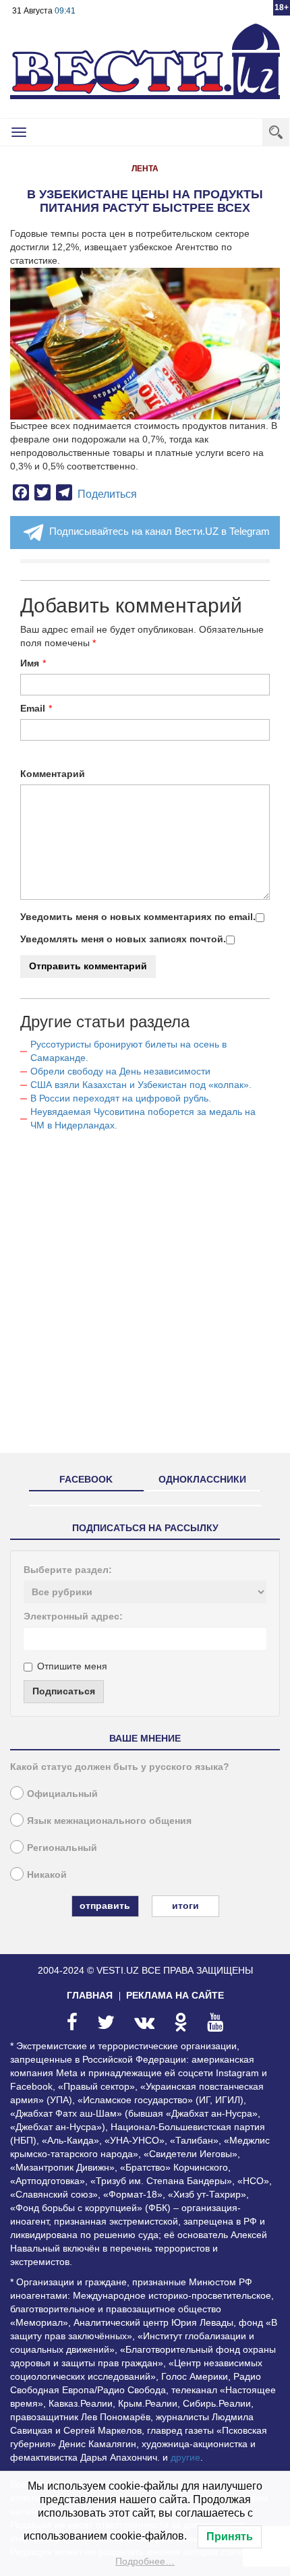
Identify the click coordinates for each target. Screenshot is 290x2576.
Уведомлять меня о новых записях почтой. (123, 939)
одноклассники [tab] (202, 1479)
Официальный (62, 1794)
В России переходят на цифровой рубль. (121, 1098)
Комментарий (53, 774)
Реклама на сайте (175, 1995)
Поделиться (107, 494)
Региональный (62, 1848)
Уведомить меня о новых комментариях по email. (138, 917)
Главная (90, 1995)
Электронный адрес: (73, 1616)
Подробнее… (145, 2561)
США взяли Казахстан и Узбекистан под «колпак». (141, 1085)
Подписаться (64, 1691)
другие (185, 2457)
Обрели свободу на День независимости (120, 1071)
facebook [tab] (86, 1479)
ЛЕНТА (145, 169)
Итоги (185, 1906)
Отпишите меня (72, 1666)
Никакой (47, 1874)
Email (33, 708)
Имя (30, 663)
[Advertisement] (145, 1298)
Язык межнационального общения (109, 1821)
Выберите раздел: (68, 1570)
